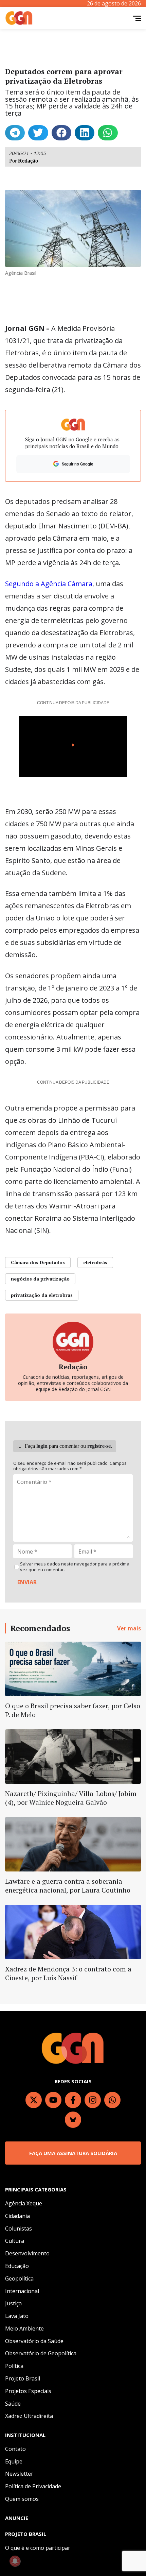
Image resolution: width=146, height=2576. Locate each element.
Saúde (13, 2404)
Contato (15, 2449)
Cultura (15, 2241)
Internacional (22, 2291)
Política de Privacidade (33, 2486)
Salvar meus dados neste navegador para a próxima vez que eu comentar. (75, 1567)
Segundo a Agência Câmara (49, 584)
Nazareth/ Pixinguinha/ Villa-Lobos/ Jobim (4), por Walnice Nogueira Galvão (71, 1798)
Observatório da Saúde (34, 2341)
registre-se (99, 1446)
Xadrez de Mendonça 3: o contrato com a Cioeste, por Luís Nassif (68, 1973)
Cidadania (17, 2216)
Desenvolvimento (27, 2253)
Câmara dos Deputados (38, 1262)
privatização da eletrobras (42, 1295)
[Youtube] (53, 2100)
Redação (28, 161)
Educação (17, 2266)
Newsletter (19, 2474)
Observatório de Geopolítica (41, 2353)
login (42, 1446)
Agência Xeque (24, 2203)
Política (14, 2366)
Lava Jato (17, 2316)
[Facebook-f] (73, 2100)
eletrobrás (95, 1262)
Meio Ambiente (24, 2328)
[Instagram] (93, 2100)
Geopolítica (19, 2278)
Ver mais (129, 1628)
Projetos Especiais (28, 2391)
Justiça (13, 2303)
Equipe (14, 2461)
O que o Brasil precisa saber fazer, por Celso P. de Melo (73, 1710)
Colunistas (19, 2228)
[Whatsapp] (112, 2100)
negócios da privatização (40, 1279)
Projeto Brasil (23, 2378)
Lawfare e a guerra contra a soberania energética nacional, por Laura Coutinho (68, 1886)
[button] (15, 133)
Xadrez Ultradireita (29, 2416)
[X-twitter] (34, 2100)
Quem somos (22, 2499)
